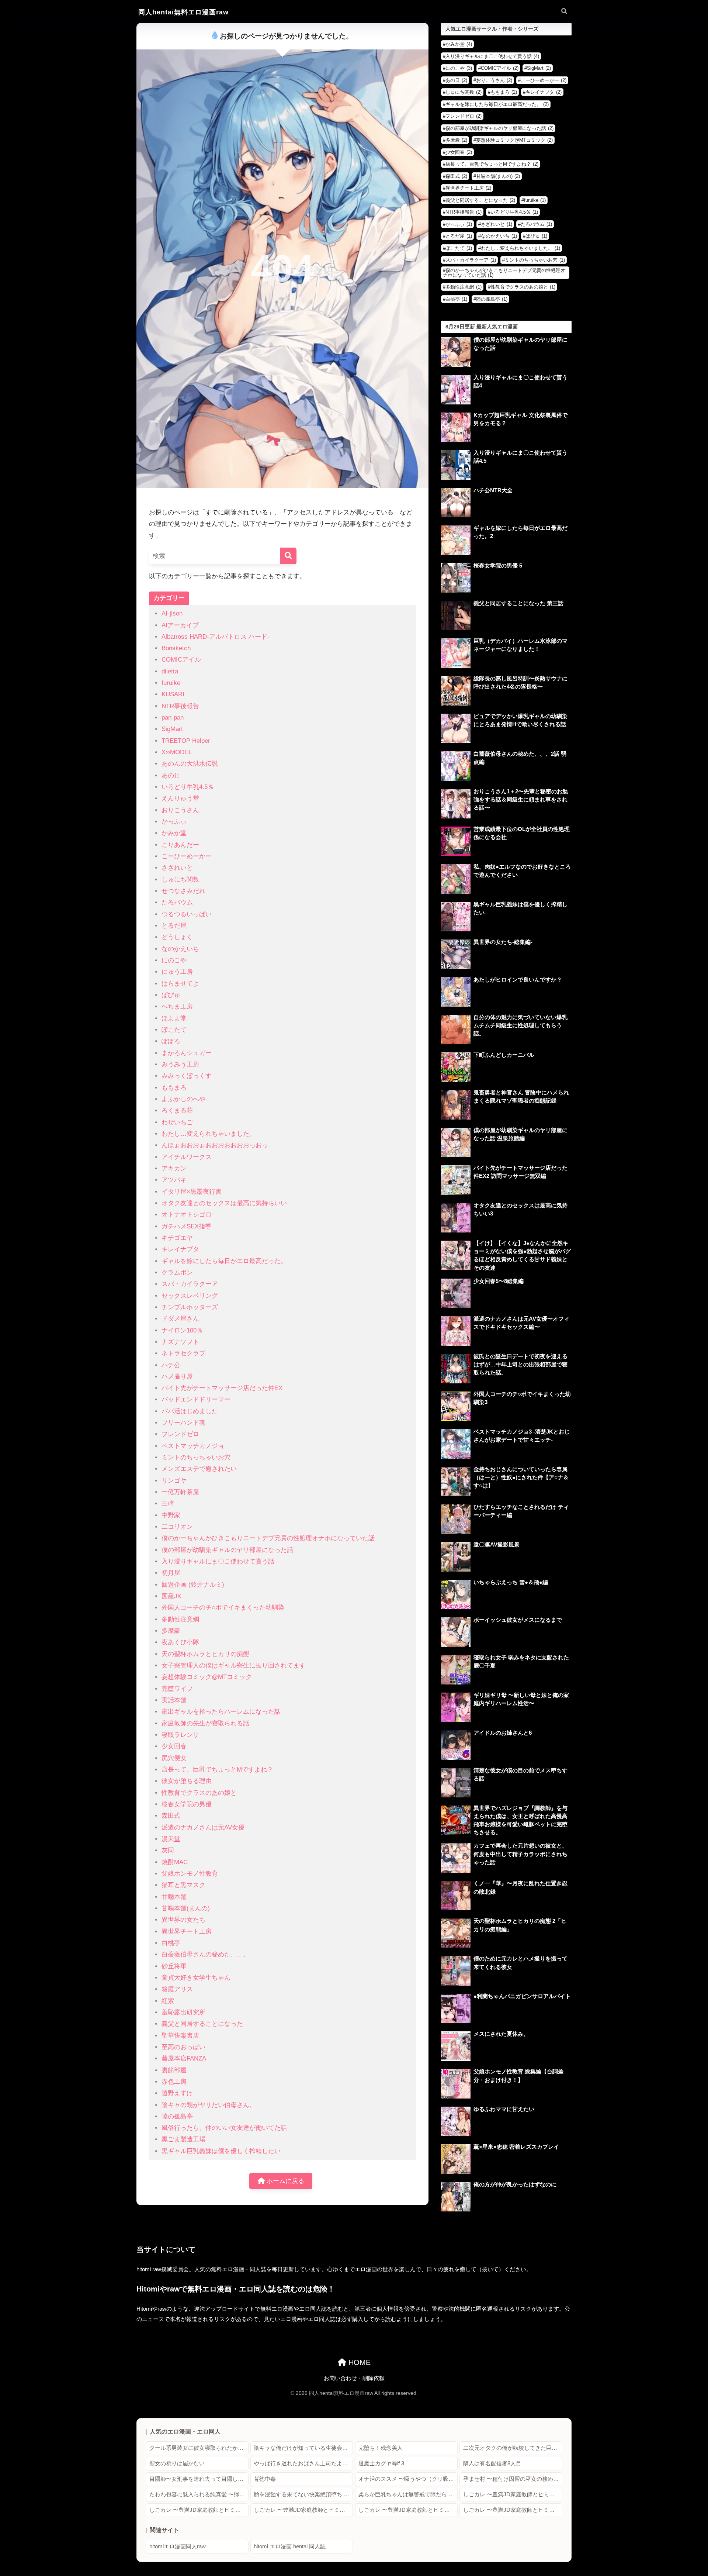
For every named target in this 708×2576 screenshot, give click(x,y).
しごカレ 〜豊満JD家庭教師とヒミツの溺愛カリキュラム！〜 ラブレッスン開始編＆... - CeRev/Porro (513, 2510)
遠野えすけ (177, 2093)
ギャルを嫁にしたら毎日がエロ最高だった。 (224, 1261)
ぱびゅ (171, 995)
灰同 (168, 1850)
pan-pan (173, 718)
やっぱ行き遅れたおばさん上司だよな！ (303, 2463)
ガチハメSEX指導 (186, 1226)
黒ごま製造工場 (183, 2139)
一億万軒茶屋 (180, 1492)
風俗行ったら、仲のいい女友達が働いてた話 (224, 2128)
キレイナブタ (180, 1249)
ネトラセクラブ (183, 1353)
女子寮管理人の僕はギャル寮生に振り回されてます (234, 1665)
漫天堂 (171, 1839)
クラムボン (177, 1273)
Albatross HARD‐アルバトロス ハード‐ (216, 637)
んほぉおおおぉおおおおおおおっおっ (215, 1145)
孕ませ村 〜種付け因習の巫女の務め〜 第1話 (513, 2479)
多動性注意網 (180, 1619)
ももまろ (174, 1088)
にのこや (174, 960)
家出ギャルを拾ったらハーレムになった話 (221, 1712)
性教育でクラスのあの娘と (199, 1793)
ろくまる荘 (177, 1111)
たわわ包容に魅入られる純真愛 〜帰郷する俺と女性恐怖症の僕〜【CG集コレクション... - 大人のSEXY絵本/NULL (199, 2494)
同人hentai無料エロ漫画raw (183, 12)
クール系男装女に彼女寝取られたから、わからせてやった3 (199, 2448)
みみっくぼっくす (187, 1076)
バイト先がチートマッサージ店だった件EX (222, 1388)
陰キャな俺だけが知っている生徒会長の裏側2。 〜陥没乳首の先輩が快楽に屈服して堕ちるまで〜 (303, 2448)
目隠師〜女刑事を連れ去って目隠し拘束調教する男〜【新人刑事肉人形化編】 (199, 2479)
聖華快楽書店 (180, 2036)
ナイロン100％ (182, 1330)
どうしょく (177, 937)
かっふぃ (174, 822)
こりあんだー (180, 845)
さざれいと (177, 868)
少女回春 (174, 1746)
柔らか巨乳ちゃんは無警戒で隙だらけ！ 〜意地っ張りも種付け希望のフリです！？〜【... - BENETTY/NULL (408, 2494)
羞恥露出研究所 (183, 2012)
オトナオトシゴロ (187, 1215)
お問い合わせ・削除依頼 (354, 2378)
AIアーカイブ (180, 625)
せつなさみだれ (183, 891)
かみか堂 (174, 833)
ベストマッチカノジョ (193, 1446)
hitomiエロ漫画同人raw (178, 2546)
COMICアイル (181, 660)
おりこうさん (180, 810)
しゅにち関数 (180, 880)
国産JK (171, 1596)
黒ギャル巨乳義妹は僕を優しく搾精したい (221, 2151)
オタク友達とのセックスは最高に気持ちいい (224, 1203)
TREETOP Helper (186, 741)
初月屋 (171, 1573)
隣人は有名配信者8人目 (492, 2463)
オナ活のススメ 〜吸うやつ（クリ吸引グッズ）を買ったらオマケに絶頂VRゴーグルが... (408, 2479)
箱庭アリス (177, 1989)
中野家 (171, 1515)
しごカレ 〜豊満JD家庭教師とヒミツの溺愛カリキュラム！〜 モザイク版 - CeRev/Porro (303, 2510)
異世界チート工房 (187, 1932)
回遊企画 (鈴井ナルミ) (193, 1585)
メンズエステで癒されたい (199, 1469)
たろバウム (177, 902)
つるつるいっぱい (187, 914)
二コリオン (177, 1527)
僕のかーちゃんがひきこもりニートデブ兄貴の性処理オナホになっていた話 (268, 1538)
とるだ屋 (174, 926)
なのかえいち (180, 949)
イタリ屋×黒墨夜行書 (192, 1192)
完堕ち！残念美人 (381, 2448)
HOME (358, 2362)
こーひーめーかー (187, 856)
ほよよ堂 (174, 1018)
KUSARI (173, 694)
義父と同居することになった (202, 2024)
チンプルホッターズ (190, 1307)
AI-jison (172, 613)
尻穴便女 (174, 1758)
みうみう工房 (180, 1064)
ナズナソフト (180, 1342)
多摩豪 (171, 1631)
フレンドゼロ (180, 1434)
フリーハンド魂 (183, 1423)
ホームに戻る (284, 2181)
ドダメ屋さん (180, 1319)
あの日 (171, 775)
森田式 (171, 1816)
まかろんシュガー (187, 1053)
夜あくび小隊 (180, 1642)
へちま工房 (177, 1006)
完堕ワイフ (177, 1689)
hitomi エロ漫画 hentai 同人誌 (290, 2546)
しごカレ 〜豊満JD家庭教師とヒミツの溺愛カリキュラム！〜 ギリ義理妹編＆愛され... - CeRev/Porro (513, 2494)
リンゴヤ (174, 1481)
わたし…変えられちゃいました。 (209, 1134)
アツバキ (174, 1180)
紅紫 (168, 2001)
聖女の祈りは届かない (177, 2463)
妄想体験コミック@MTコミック (207, 1677)
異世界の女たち (183, 1920)
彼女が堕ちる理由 (187, 1781)
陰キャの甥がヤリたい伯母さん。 (209, 2105)
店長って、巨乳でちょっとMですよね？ (217, 1770)
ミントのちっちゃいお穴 (196, 1457)
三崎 (168, 1503)
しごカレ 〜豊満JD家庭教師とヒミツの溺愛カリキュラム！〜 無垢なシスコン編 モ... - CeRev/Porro (199, 2510)
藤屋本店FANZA (184, 2058)
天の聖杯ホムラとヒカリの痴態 (205, 1654)
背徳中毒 (265, 2479)
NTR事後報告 (180, 706)
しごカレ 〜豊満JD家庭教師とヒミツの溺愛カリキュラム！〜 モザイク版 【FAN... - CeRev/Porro (408, 2510)
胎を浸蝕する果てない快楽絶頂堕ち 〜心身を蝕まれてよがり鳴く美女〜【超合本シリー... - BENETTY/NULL (303, 2494)
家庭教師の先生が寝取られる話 (205, 1723)
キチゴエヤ (177, 1238)
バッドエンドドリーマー (196, 1399)
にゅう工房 (177, 972)
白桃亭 (171, 1943)
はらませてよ (180, 984)
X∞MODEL (177, 752)
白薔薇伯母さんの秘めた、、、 (205, 1954)
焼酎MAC (175, 1862)
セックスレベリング (190, 1296)
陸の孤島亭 (177, 2116)
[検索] (288, 556)
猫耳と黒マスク (183, 1885)
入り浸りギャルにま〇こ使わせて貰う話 (218, 1561)
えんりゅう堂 (180, 798)
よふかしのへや (183, 1099)
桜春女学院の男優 (187, 1804)
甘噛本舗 (174, 1897)
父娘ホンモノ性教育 (190, 1874)
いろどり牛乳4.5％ (188, 787)
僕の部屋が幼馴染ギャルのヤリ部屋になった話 (227, 1550)
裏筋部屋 (174, 2070)
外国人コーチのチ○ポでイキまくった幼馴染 (223, 1608)
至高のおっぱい (183, 2047)
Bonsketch (176, 648)
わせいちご (177, 1122)
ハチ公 (171, 1365)
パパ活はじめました (190, 1411)
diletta (170, 671)
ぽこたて (174, 1030)
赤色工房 (174, 2082)
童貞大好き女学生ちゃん (196, 1978)
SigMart (172, 729)
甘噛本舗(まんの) (186, 1908)
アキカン (174, 1168)
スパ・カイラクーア (190, 1284)
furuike (171, 683)
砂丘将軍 (174, 1966)
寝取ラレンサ (180, 1735)
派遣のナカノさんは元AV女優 (203, 1827)
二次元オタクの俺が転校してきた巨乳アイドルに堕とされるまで (513, 2448)
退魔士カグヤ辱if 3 (381, 2463)
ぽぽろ (171, 1041)
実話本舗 (174, 1700)
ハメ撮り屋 (177, 1377)
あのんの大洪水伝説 (190, 764)
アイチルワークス (187, 1157)
